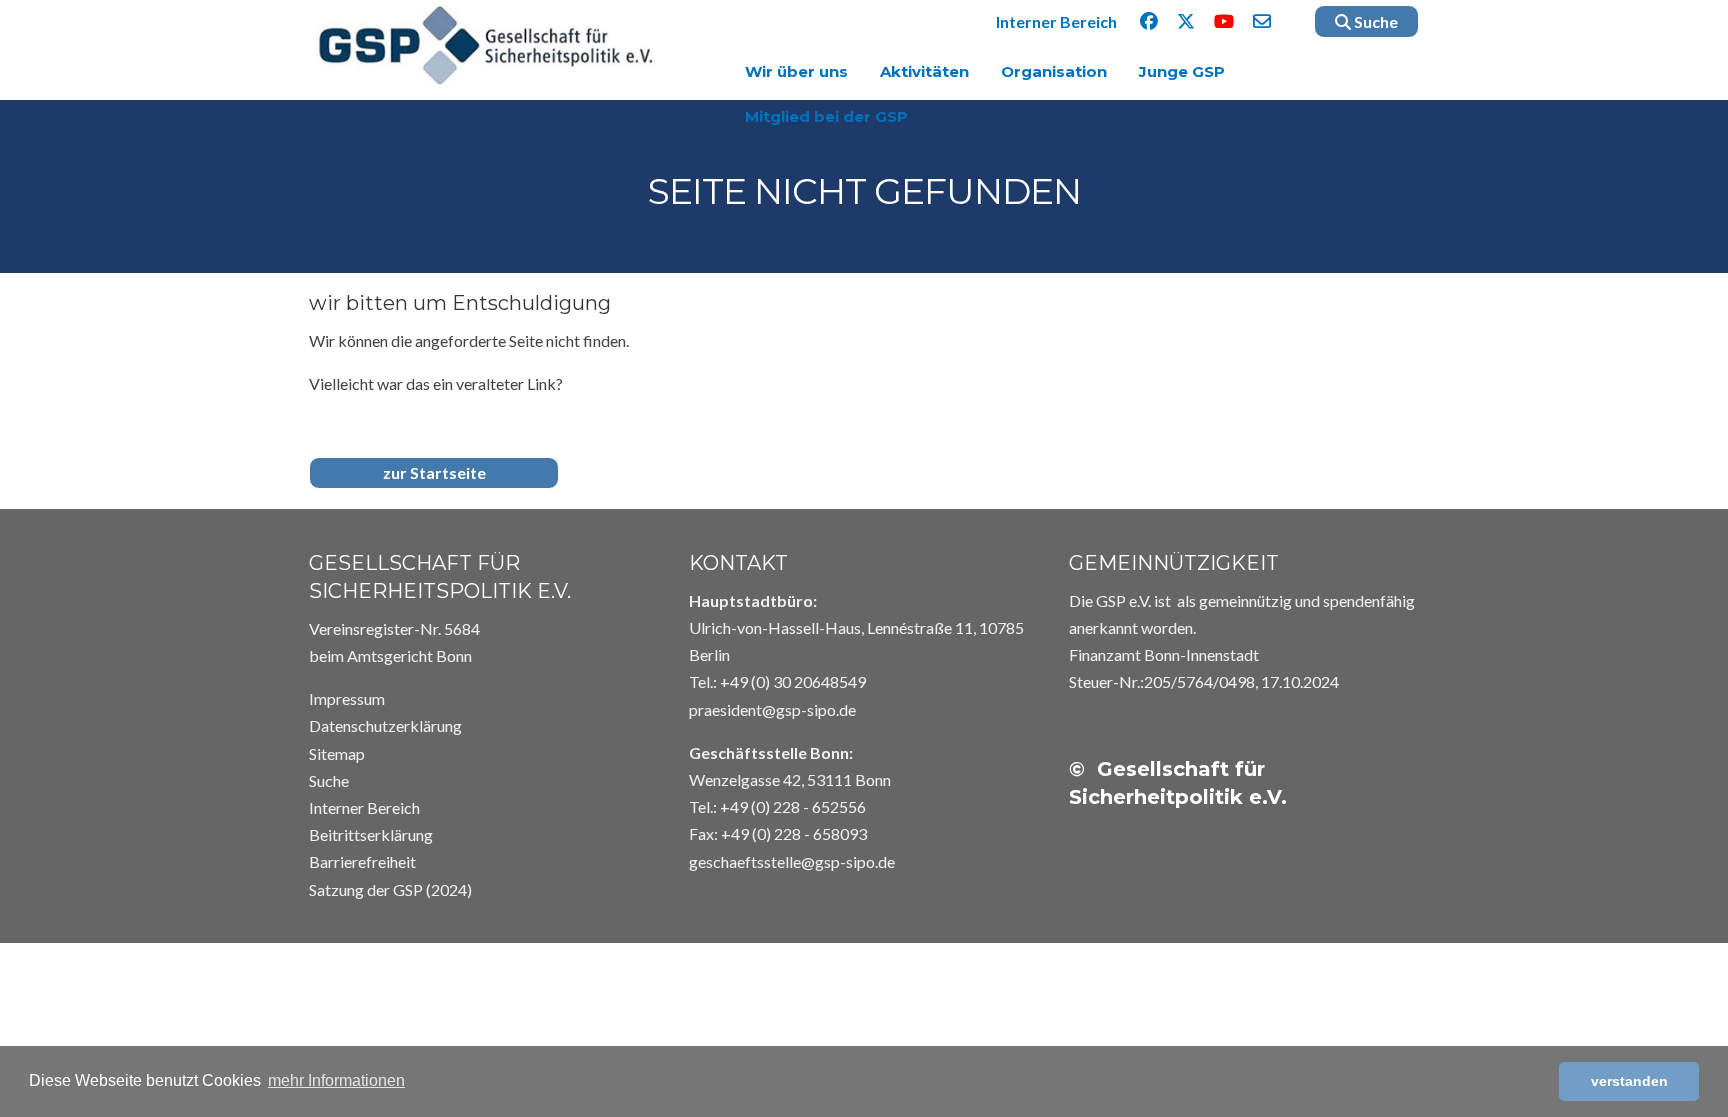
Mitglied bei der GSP (826, 116)
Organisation (1054, 71)
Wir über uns (796, 71)
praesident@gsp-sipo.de (772, 709)
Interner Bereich (1056, 21)
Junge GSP (1182, 71)
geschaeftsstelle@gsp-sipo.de (792, 861)
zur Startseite (434, 472)
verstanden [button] (1629, 1081)
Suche (1374, 21)
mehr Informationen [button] (336, 1080)
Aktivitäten (924, 71)
